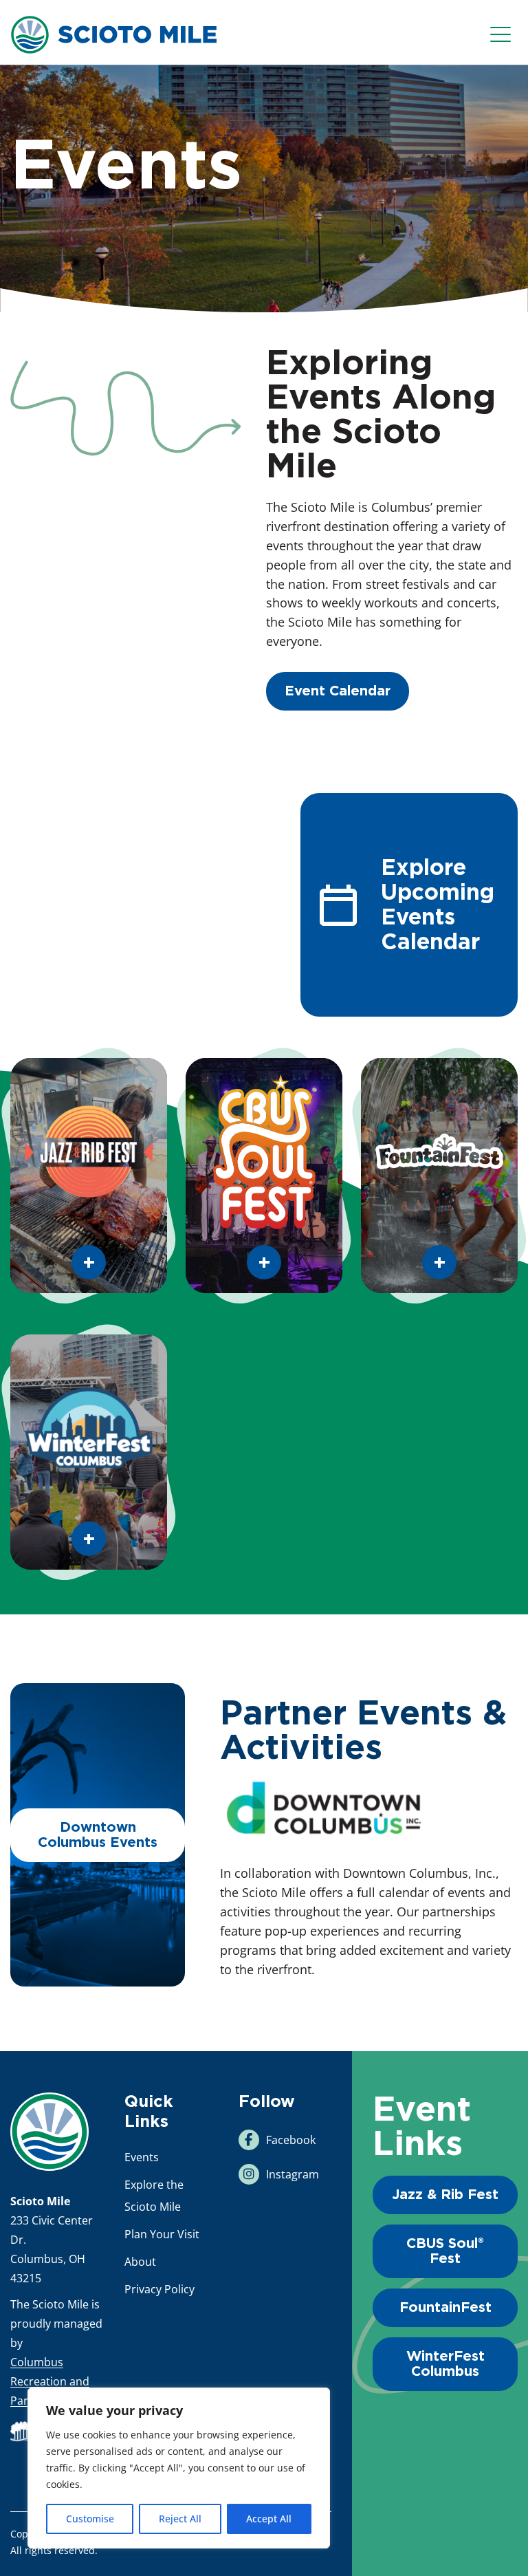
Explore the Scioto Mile (154, 2196)
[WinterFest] (89, 1452)
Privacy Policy (159, 2289)
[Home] (49, 2132)
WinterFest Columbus (445, 2364)
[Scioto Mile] (113, 33)
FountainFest (445, 2308)
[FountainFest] (439, 1176)
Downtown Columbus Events (98, 1835)
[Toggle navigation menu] (504, 35)
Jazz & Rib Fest (445, 2195)
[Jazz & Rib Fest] (89, 1176)
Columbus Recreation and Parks (50, 2381)
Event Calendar (338, 691)
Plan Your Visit (162, 2234)
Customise (90, 2519)
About (140, 2262)
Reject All (180, 2519)
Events (142, 2157)
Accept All (269, 2519)
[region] (179, 2468)
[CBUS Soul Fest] (264, 1176)
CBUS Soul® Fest (445, 2251)
